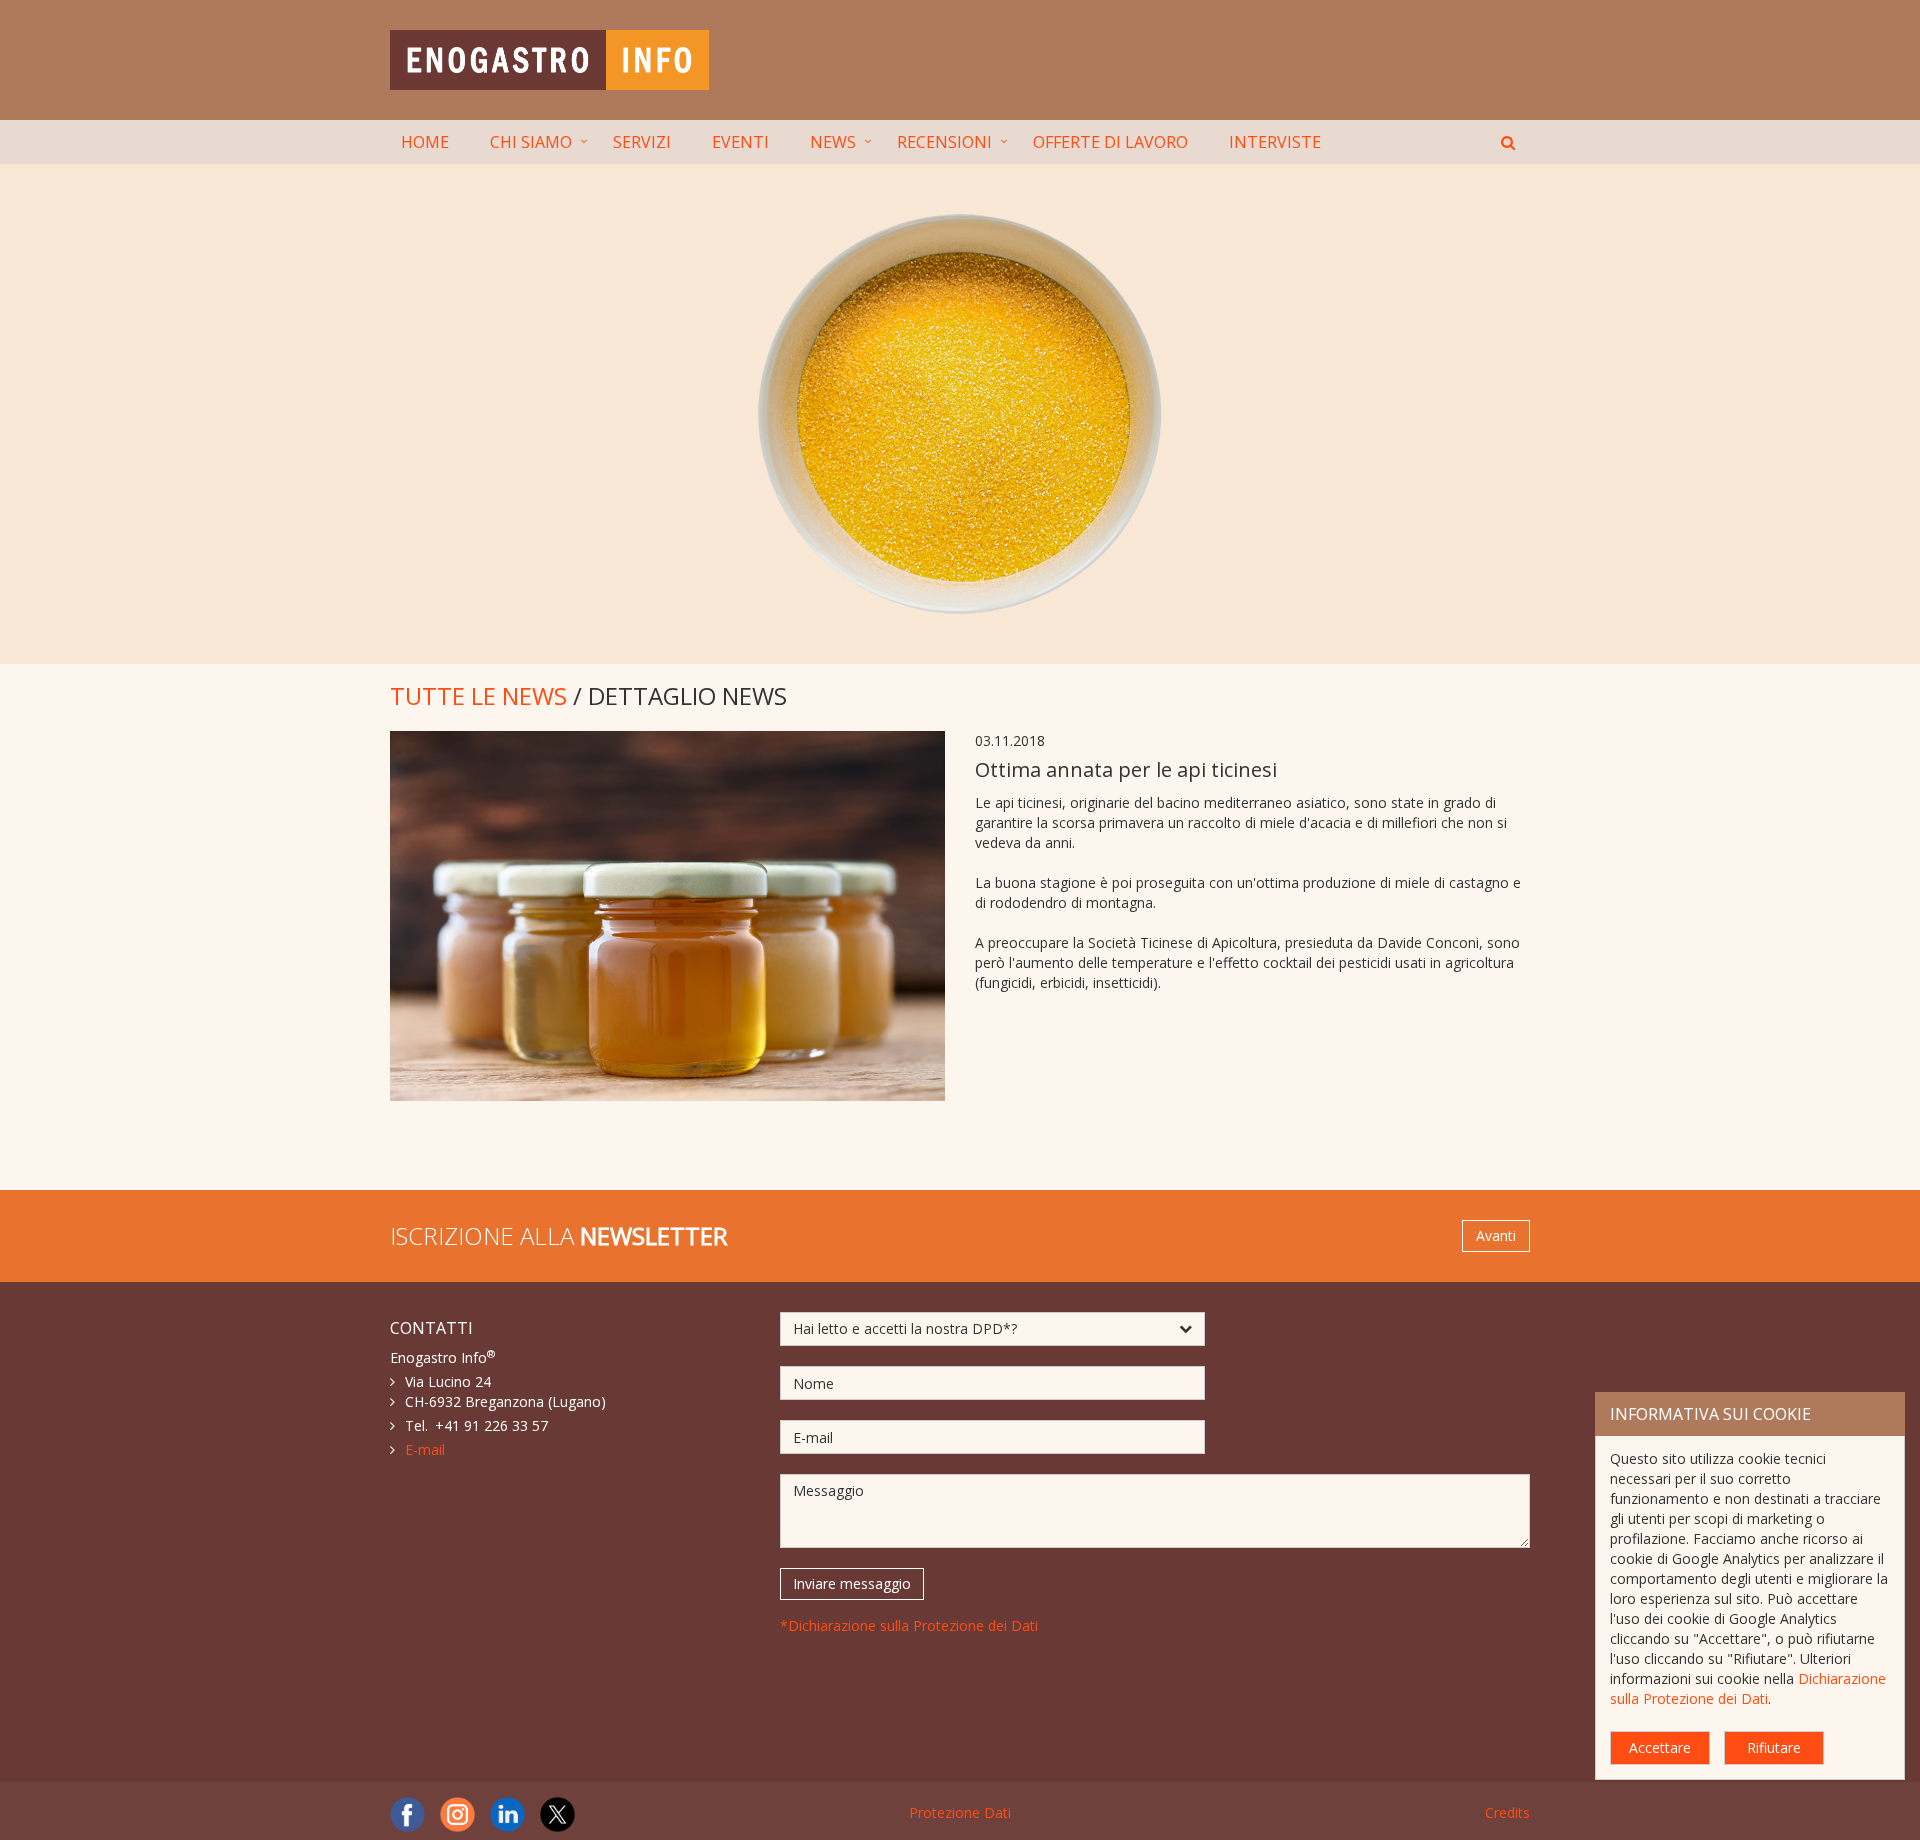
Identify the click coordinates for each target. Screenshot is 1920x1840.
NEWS (833, 142)
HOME (425, 142)
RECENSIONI (944, 142)
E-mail (425, 1449)
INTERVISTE (1275, 142)
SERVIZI (642, 142)
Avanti (1496, 1235)
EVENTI (740, 142)
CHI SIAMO (531, 142)
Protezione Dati (960, 1812)
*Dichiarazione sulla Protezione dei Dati (909, 1625)
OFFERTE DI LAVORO (1110, 142)
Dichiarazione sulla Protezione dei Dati (1748, 1688)
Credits (1507, 1812)
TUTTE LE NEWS (478, 695)
